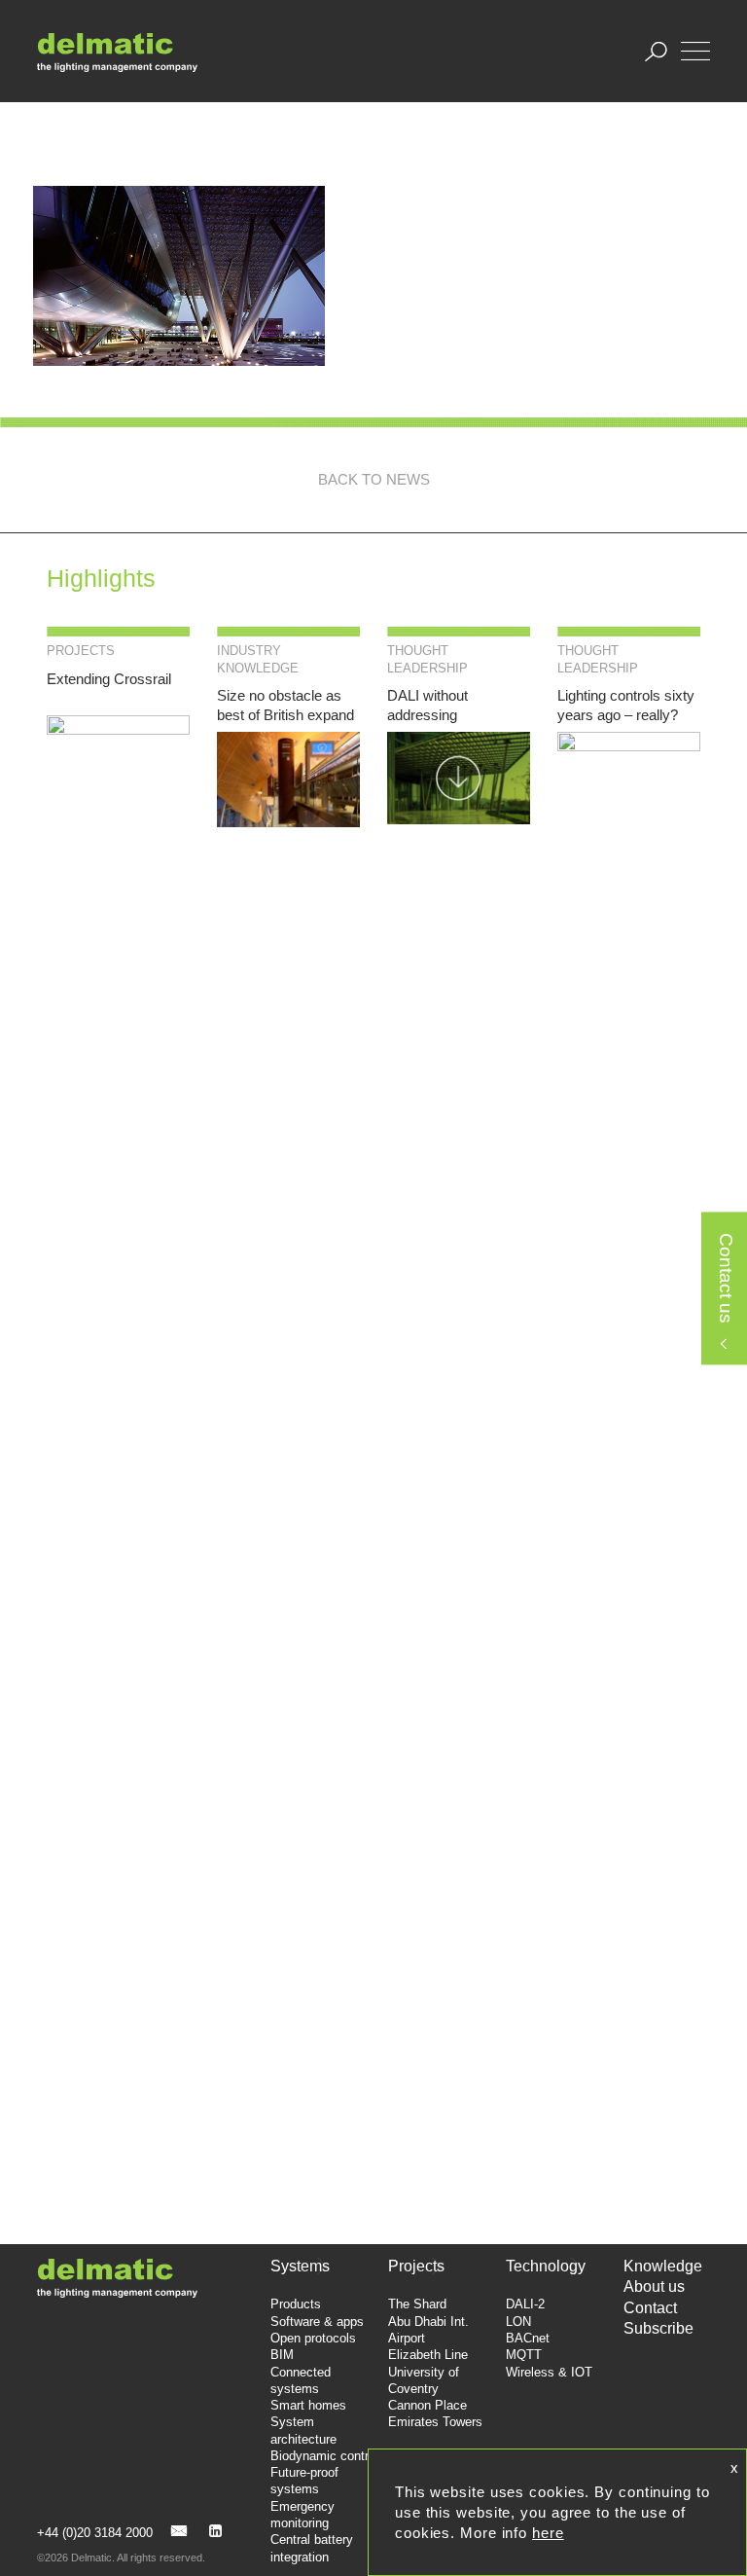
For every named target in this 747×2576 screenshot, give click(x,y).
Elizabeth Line (428, 2355)
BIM (282, 2355)
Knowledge (663, 2266)
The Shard (417, 2304)
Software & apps (317, 2322)
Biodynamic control (324, 2456)
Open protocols (313, 2338)
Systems (300, 2266)
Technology (546, 2266)
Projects (416, 2266)
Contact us (725, 1279)
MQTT (524, 2355)
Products (296, 2304)
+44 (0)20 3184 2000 (95, 2533)
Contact (650, 2308)
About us (654, 2286)
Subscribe (658, 2328)
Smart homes (308, 2405)
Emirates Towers (435, 2422)
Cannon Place (427, 2405)
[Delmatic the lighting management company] (117, 52)
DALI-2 (525, 2304)
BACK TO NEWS (374, 479)
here (548, 2533)
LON (518, 2322)
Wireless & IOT (549, 2372)
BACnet (528, 2338)
